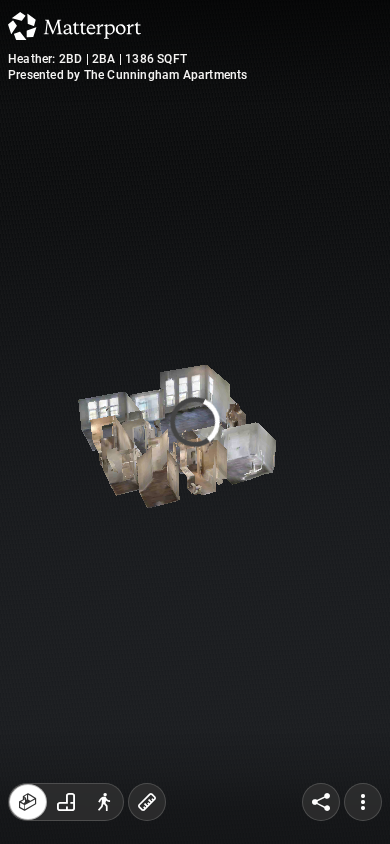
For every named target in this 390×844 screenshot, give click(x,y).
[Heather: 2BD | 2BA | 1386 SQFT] (195, 422)
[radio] (28, 802)
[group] (66, 802)
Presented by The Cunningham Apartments (128, 75)
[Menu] (363, 802)
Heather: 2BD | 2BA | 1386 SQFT (97, 59)
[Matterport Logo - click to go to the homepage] (74, 26)
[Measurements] (147, 802)
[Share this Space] (321, 802)
